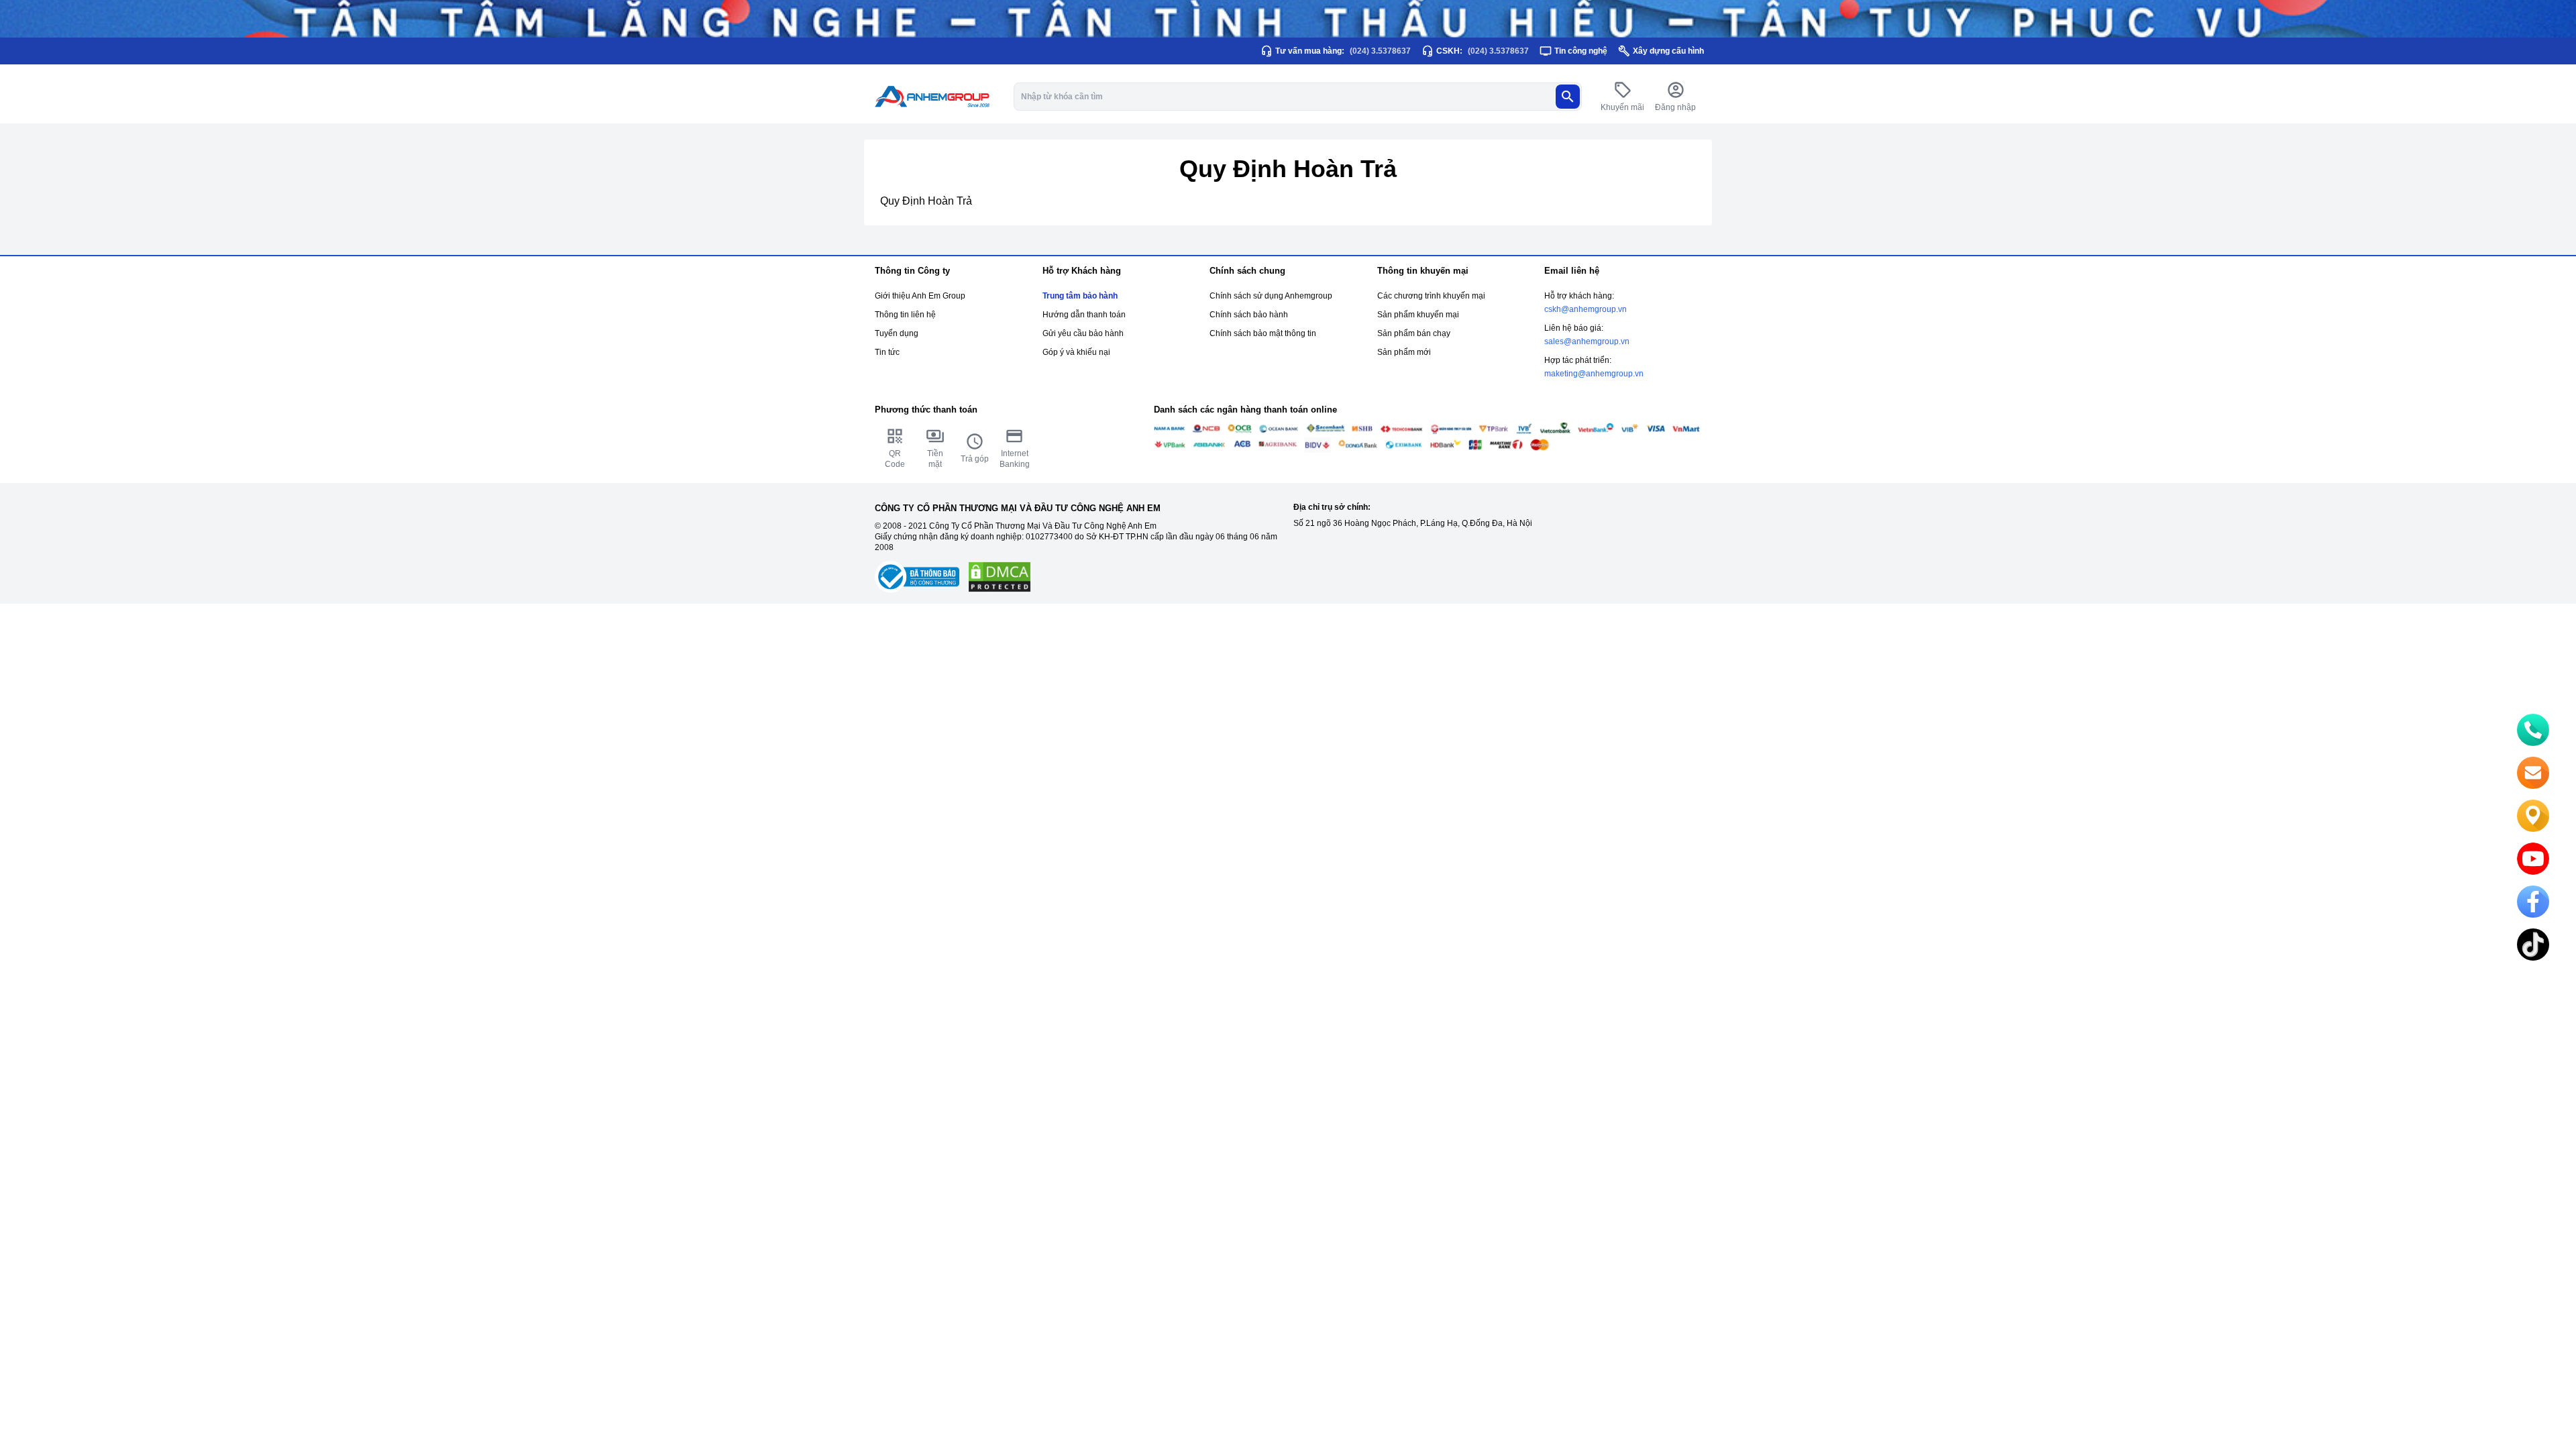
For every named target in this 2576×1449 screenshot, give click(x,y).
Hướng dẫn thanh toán (1084, 315)
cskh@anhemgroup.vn (1586, 309)
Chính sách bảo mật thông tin (1263, 333)
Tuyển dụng (897, 333)
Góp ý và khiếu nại (1076, 352)
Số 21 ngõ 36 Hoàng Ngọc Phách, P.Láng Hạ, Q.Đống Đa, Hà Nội (1413, 523)
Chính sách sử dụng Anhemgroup (1271, 296)
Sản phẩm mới (1404, 352)
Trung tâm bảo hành (1080, 296)
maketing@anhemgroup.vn (1594, 374)
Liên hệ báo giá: (1574, 328)
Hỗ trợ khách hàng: (1579, 296)
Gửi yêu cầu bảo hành (1083, 333)
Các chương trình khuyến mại (1431, 296)
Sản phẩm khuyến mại (1418, 315)
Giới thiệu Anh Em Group (920, 296)
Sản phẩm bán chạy (1414, 333)
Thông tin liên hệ (905, 315)
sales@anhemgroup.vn (1587, 341)
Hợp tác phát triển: (1578, 360)
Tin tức (887, 352)
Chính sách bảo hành (1249, 315)
